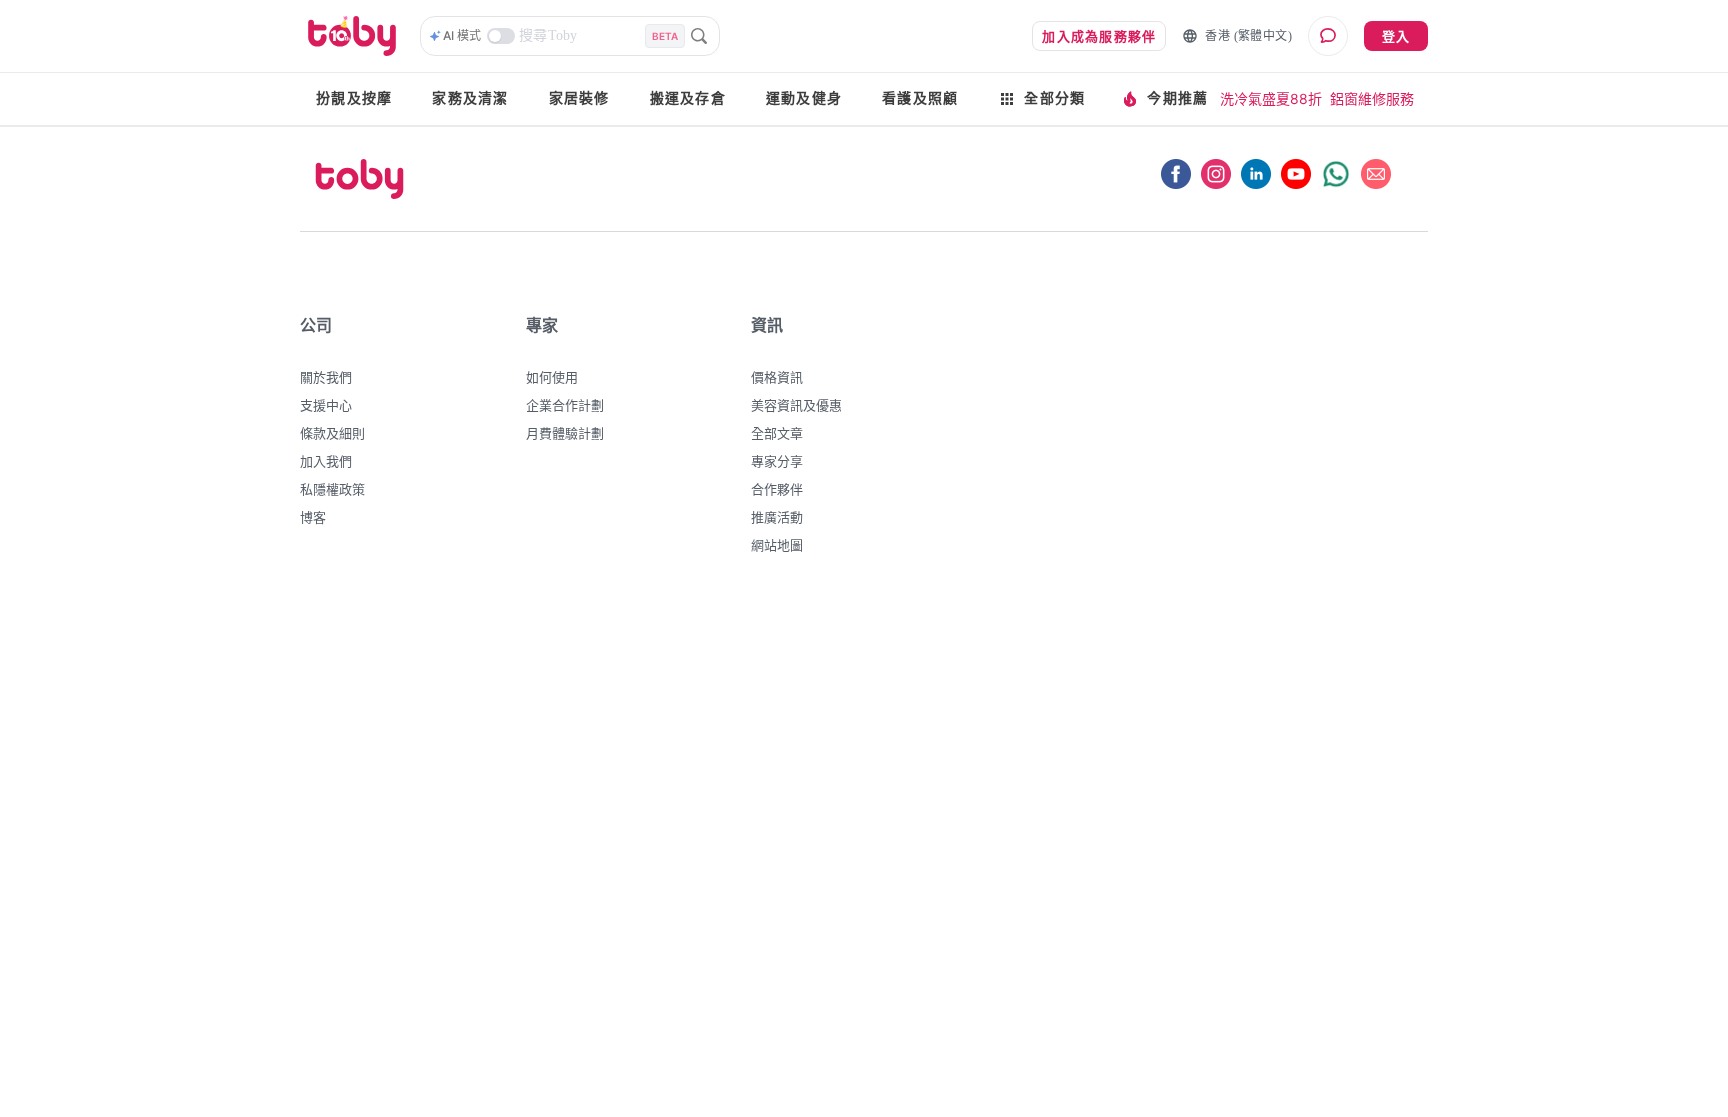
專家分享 (777, 461)
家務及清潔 (470, 98)
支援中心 (326, 405)
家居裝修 (579, 98)
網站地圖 (777, 545)
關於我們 (326, 377)
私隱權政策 (332, 489)
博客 (313, 517)
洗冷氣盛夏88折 (1271, 98)
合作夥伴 (777, 489)
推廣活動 (777, 517)
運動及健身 (804, 98)
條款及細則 (332, 433)
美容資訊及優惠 (796, 405)
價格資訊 (777, 377)
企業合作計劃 (565, 405)
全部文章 (777, 433)
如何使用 (552, 377)
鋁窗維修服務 (1372, 98)
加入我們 (326, 461)
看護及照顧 (920, 98)
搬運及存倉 (688, 98)
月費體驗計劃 (565, 433)
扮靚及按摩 (354, 98)
